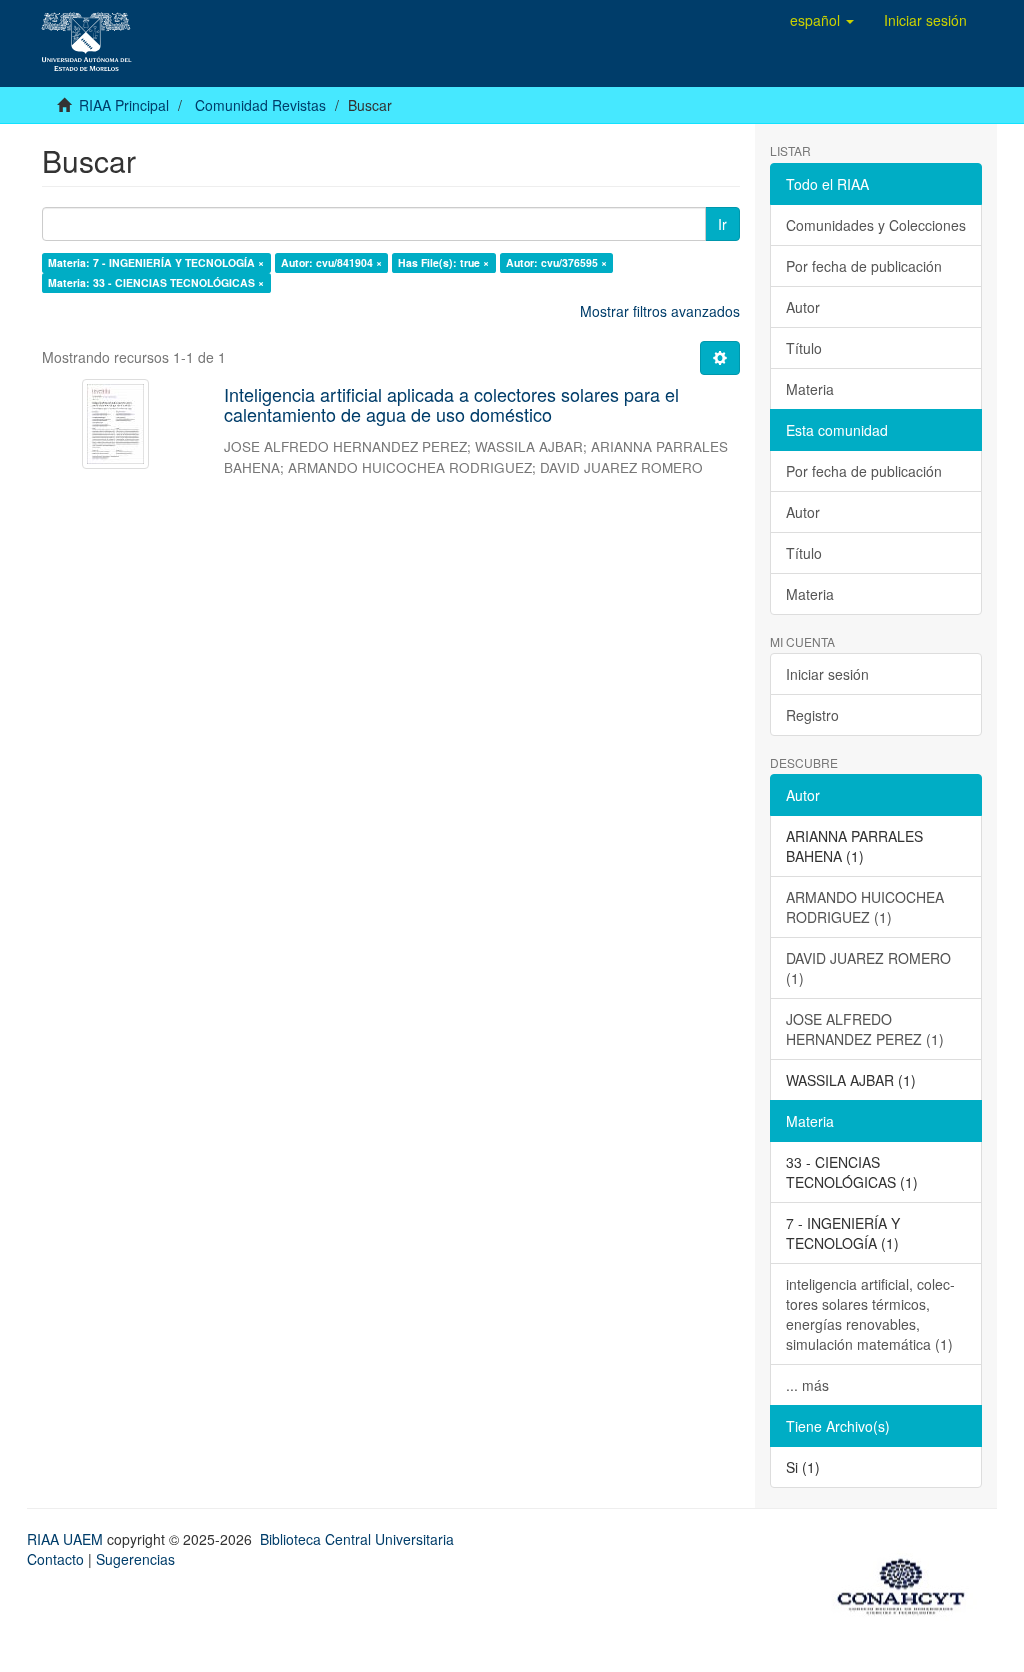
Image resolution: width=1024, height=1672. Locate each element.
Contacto (55, 1559)
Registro (812, 715)
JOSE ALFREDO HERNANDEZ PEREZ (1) (865, 1029)
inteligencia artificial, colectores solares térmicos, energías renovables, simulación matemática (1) (870, 1314)
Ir (722, 224)
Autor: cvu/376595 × (556, 262)
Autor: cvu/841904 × (331, 262)
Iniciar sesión (827, 674)
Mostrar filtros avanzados (660, 311)
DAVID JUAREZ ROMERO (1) (868, 968)
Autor (803, 307)
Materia (810, 389)
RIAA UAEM (67, 1539)
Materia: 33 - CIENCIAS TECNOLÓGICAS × (156, 282)
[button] (822, 20)
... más (807, 1385)
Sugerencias (135, 1559)
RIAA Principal (124, 105)
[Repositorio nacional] (907, 1583)
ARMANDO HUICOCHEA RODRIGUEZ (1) (865, 907)
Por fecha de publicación (864, 266)
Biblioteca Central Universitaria (357, 1539)
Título (804, 348)
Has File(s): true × (443, 262)
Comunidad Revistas (260, 105)
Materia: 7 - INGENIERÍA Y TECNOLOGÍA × (156, 262)
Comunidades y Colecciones (876, 225)
